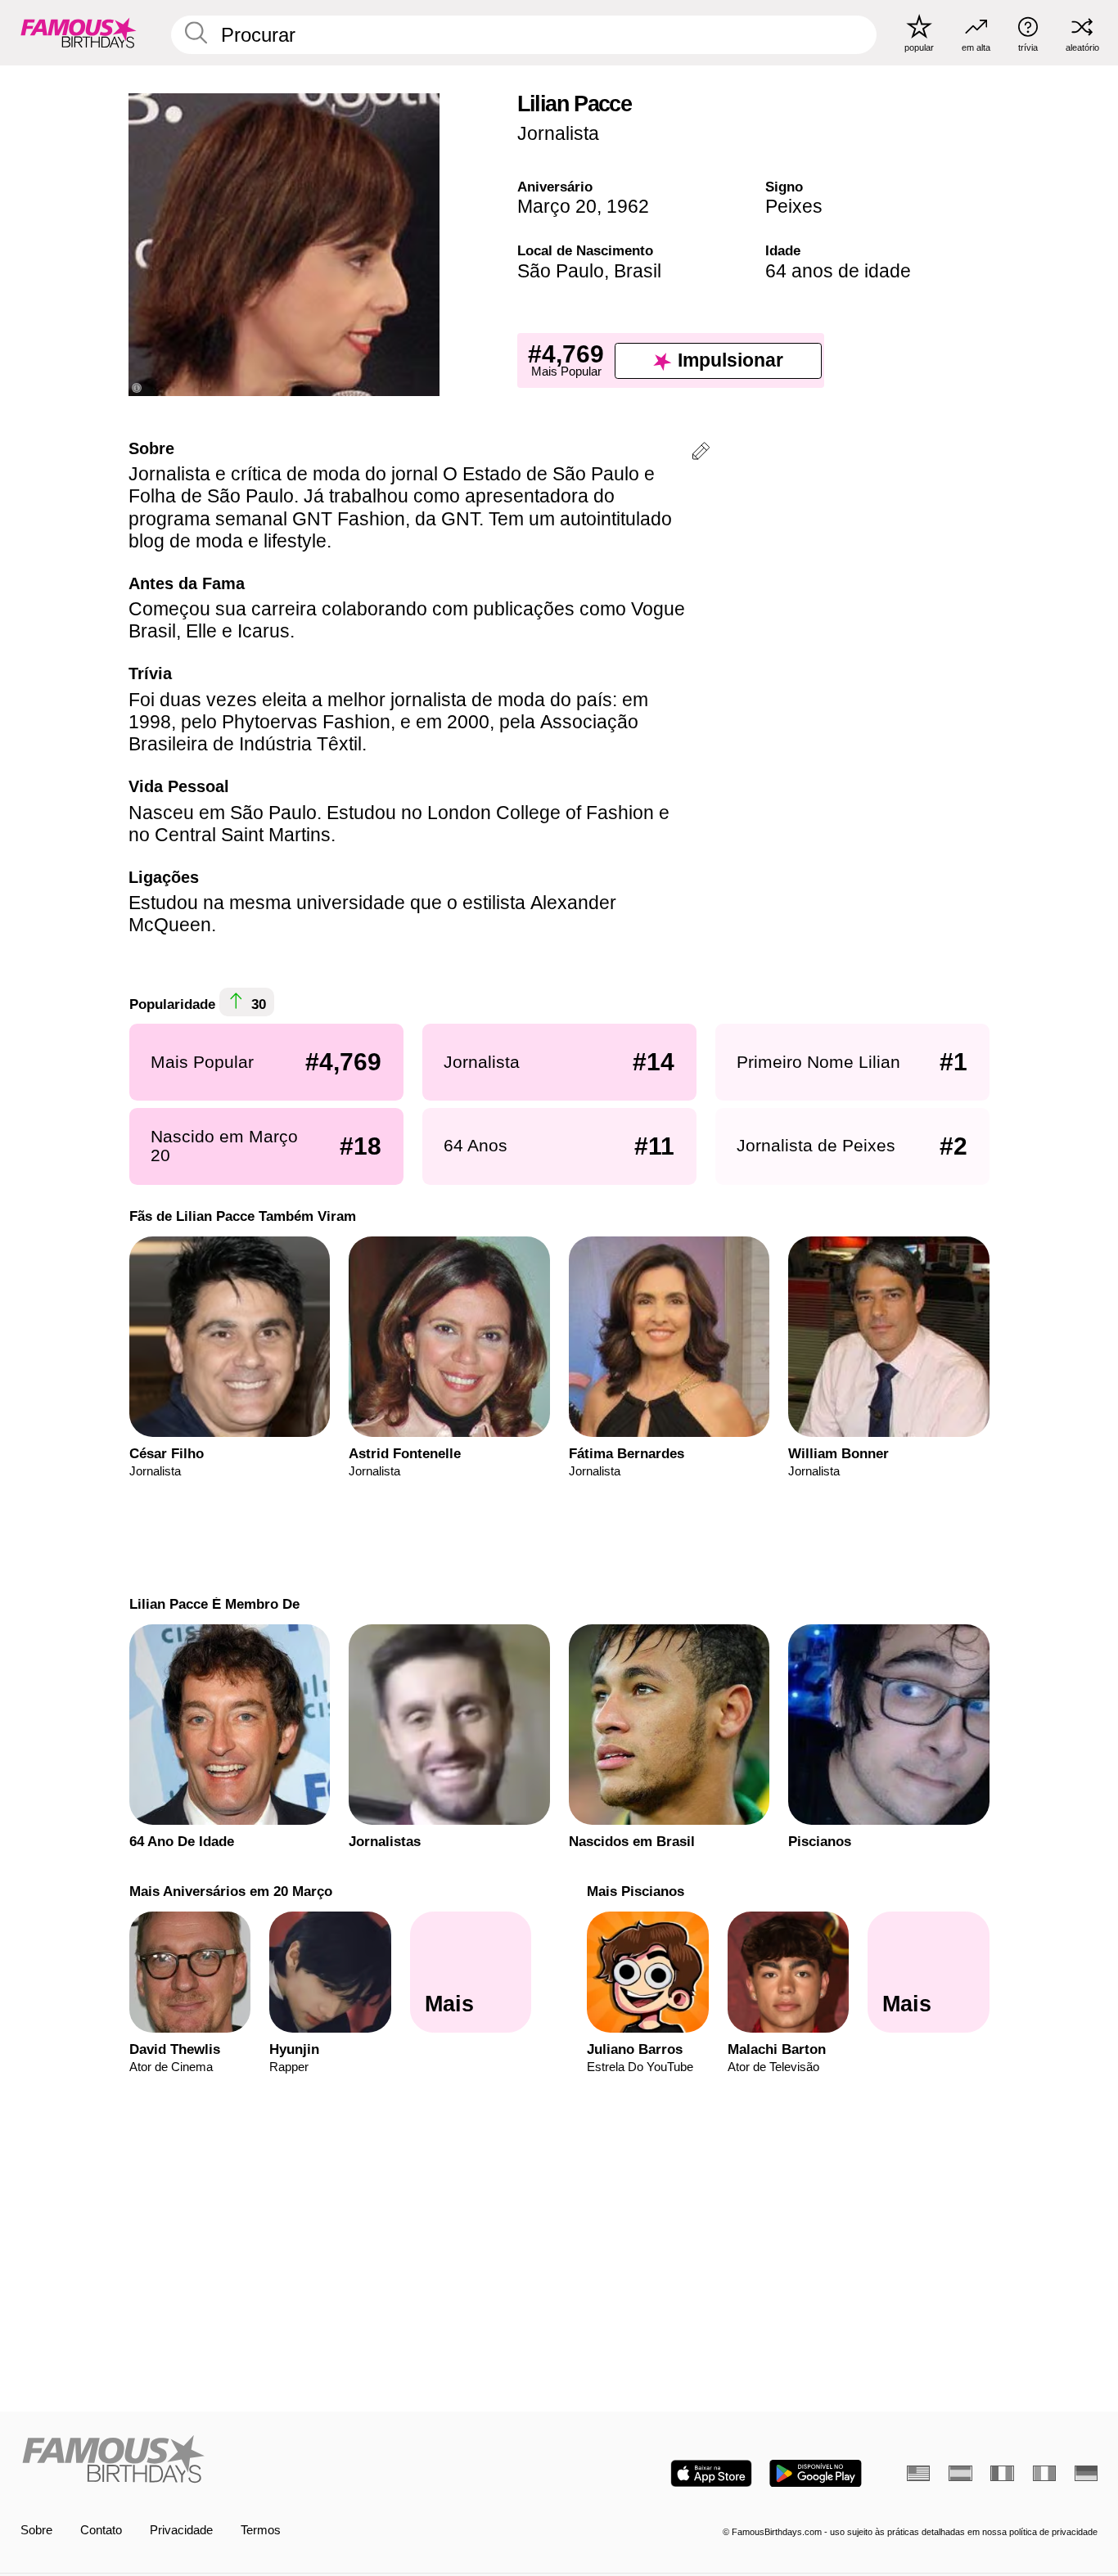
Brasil (638, 271)
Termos (261, 2530)
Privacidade (181, 2530)
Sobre (36, 2530)
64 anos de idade (838, 271)
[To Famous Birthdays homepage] (79, 32)
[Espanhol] (960, 2473)
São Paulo (561, 271)
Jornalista (558, 133)
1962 (628, 206)
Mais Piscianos (636, 1891)
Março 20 (557, 206)
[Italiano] (1044, 2473)
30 (257, 1005)
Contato (101, 2530)
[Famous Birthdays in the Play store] (816, 2473)
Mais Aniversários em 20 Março (230, 1891)
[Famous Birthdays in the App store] (711, 2473)
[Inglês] (918, 2473)
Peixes (794, 206)
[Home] (285, 2461)
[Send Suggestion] (701, 454)
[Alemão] (1086, 2473)
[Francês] (1002, 2473)
